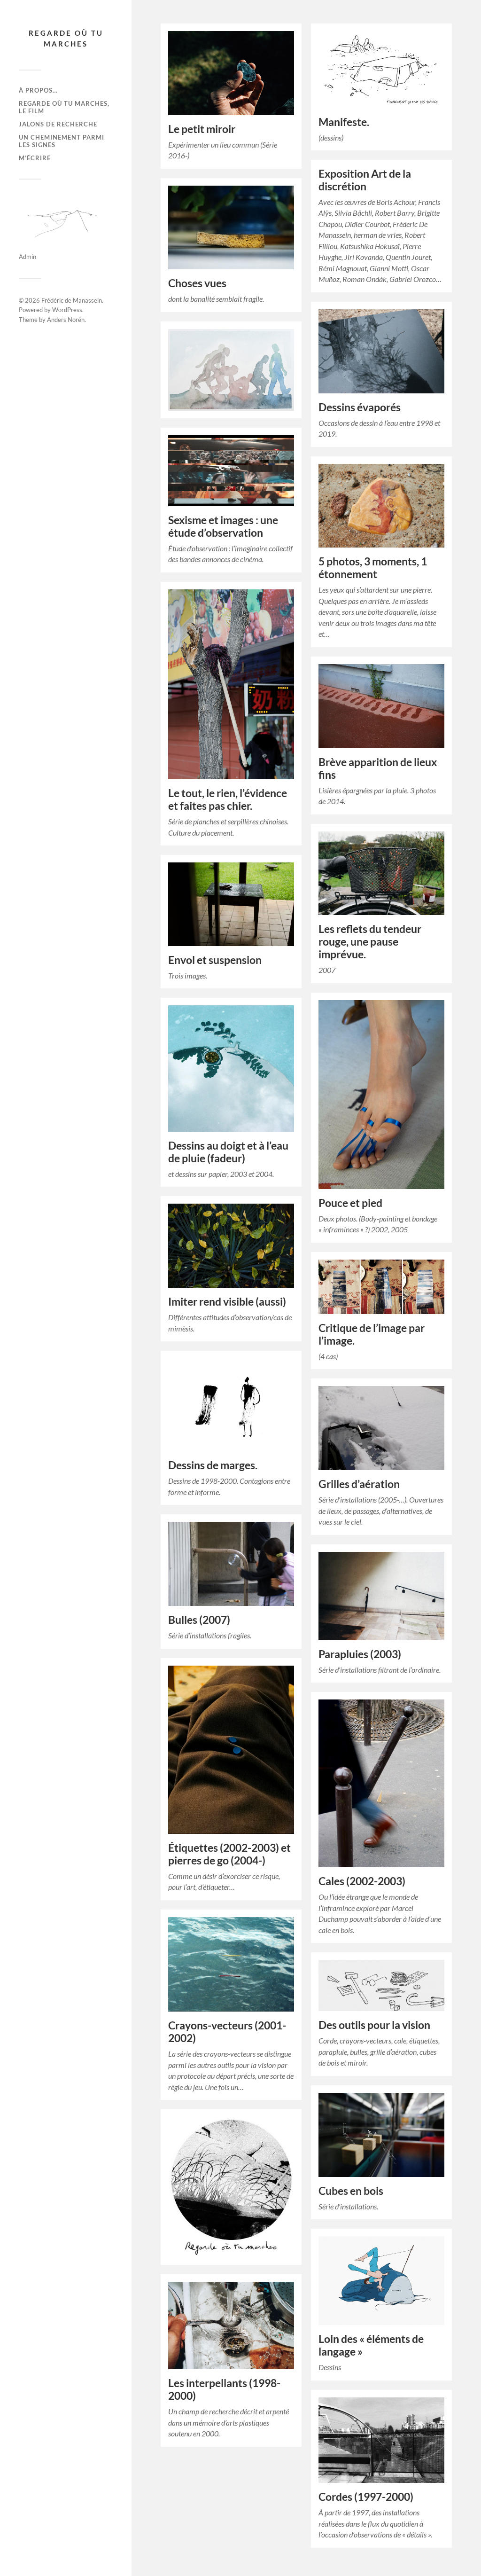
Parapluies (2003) (360, 1654)
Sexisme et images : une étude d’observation (223, 526)
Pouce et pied (350, 1203)
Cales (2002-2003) (362, 1881)
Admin (27, 257)
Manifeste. (344, 122)
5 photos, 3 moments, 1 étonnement (373, 568)
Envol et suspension (215, 960)
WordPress (67, 310)
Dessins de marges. (213, 1465)
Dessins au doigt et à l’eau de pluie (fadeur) (228, 1152)
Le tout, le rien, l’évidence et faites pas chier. (228, 799)
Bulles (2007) (199, 1620)
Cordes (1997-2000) (366, 2497)
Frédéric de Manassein (72, 300)
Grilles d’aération (359, 1484)
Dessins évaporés (360, 407)
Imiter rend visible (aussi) (227, 1302)
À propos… (38, 90)
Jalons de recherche (58, 124)
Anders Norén (66, 320)
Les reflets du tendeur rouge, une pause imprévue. (370, 942)
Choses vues (197, 283)
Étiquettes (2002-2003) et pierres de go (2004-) (229, 1854)
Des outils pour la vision (374, 2025)
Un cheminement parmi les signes (62, 141)
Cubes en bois (351, 2191)
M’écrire (35, 158)
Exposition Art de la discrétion (365, 180)
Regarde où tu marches (66, 38)
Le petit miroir (202, 129)
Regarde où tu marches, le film (64, 107)
